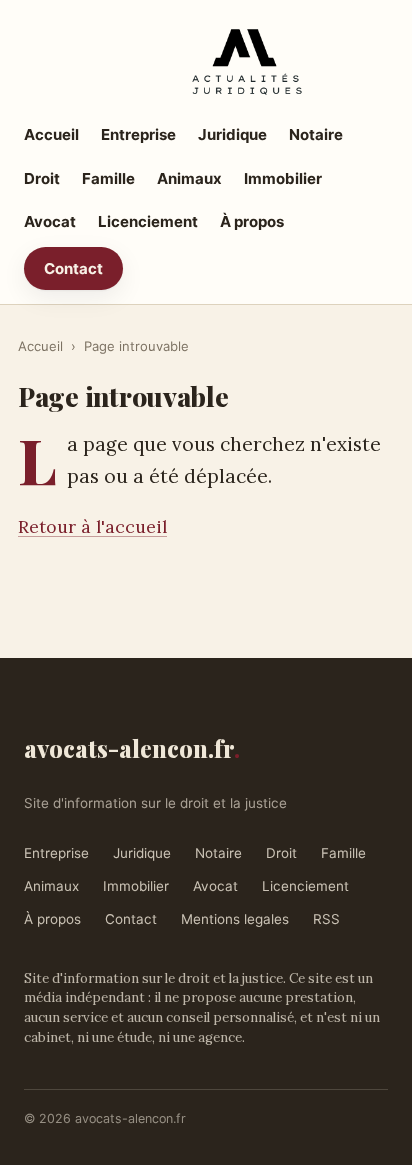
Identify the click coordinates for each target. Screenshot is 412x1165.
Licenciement (148, 221)
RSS (326, 919)
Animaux (189, 178)
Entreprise (138, 134)
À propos (252, 221)
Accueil (51, 134)
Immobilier (283, 178)
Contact (73, 268)
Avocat (50, 221)
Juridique (232, 134)
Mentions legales (235, 919)
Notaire (316, 134)
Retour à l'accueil (92, 526)
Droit (42, 178)
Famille (108, 178)
